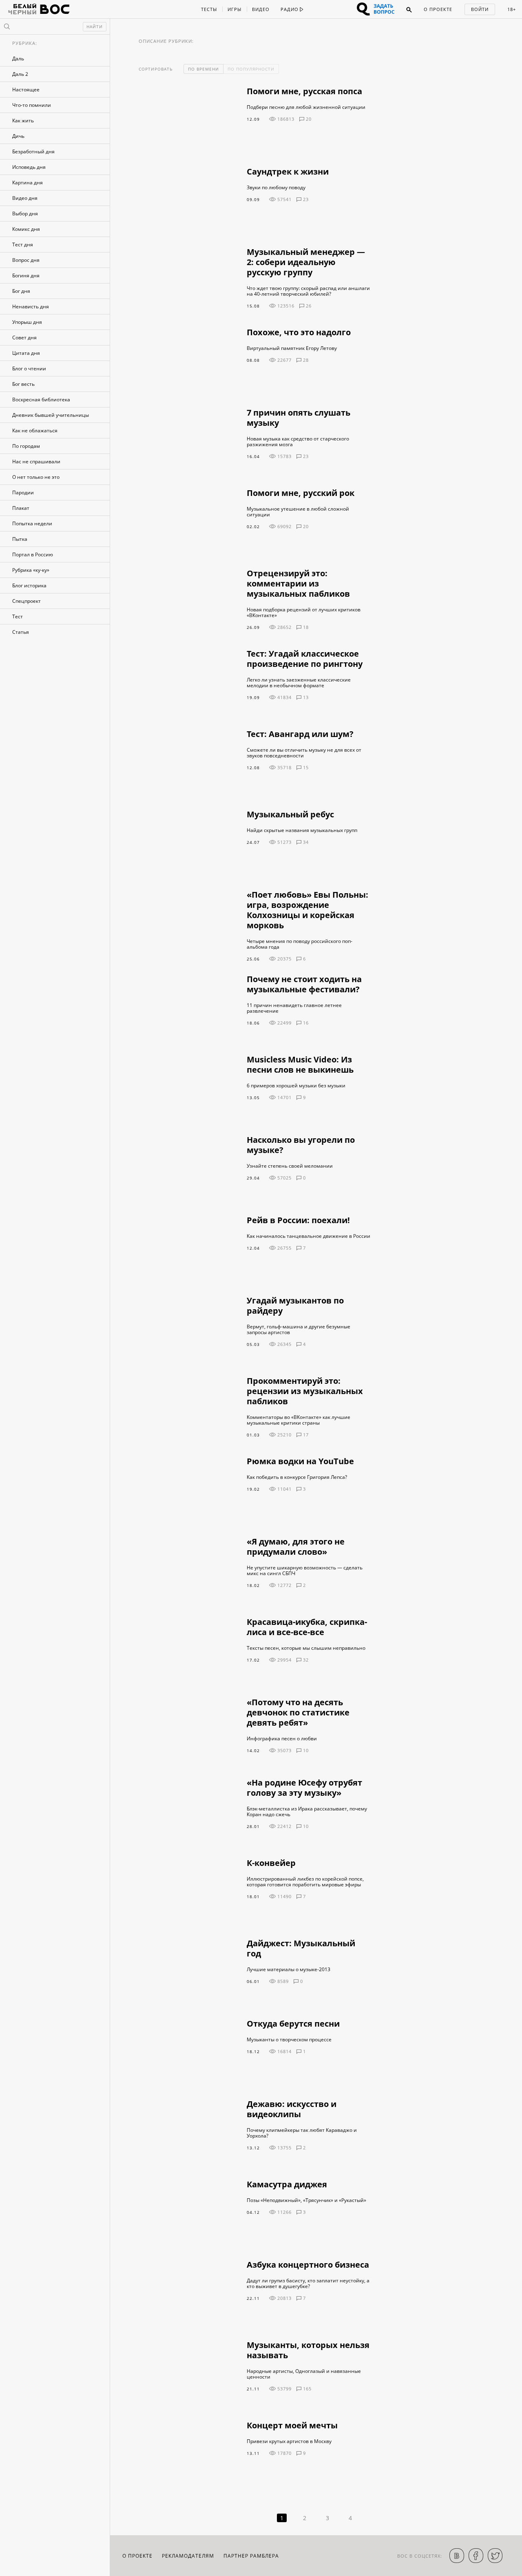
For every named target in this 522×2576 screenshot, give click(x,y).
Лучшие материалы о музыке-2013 (289, 1970)
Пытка (20, 539)
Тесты (209, 9)
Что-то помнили (32, 105)
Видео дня (25, 198)
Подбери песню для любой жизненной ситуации (306, 107)
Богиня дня (26, 276)
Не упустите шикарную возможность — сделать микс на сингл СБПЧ (305, 1571)
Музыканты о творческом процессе (289, 2040)
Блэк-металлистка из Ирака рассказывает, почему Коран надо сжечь (307, 1812)
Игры (234, 9)
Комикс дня (26, 229)
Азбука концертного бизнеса (308, 2265)
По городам (26, 446)
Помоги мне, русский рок (301, 493)
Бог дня (21, 291)
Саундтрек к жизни (288, 172)
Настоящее (26, 90)
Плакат (21, 508)
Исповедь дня (29, 167)
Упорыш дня (27, 322)
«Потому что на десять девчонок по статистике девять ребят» (298, 1712)
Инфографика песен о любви (282, 1739)
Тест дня (23, 245)
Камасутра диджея (287, 2184)
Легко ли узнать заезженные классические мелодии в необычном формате (299, 683)
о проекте (137, 2556)
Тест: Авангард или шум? (300, 734)
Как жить (23, 121)
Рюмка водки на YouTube (300, 1461)
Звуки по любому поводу (276, 188)
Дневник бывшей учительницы (51, 415)
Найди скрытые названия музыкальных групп (302, 830)
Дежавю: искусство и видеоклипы (292, 2109)
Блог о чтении (29, 368)
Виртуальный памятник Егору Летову (292, 348)
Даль (18, 59)
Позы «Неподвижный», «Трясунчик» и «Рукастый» (306, 2200)
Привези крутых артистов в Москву (289, 2441)
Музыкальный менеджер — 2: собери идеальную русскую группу (306, 262)
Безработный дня (33, 152)
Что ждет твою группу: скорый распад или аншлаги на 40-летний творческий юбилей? (308, 291)
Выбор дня (25, 214)
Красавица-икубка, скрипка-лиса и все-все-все (307, 1627)
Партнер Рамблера (251, 2556)
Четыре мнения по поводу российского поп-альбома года (300, 944)
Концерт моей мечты (292, 2425)
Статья (21, 632)
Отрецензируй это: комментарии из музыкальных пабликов (298, 583)
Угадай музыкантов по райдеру (295, 1306)
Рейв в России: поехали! (298, 1220)
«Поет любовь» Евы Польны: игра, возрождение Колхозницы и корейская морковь (307, 910)
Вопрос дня (26, 260)
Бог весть (23, 384)
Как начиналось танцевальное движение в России (309, 1236)
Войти (480, 9)
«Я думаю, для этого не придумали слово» (296, 1547)
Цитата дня (26, 353)
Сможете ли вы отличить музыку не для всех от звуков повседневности (304, 753)
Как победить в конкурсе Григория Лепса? (297, 1477)
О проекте (438, 9)
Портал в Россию (33, 554)
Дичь (18, 136)
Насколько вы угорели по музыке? (301, 1145)
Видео (261, 9)
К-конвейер (271, 1863)
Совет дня (24, 337)
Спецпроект (27, 601)
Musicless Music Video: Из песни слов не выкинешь (300, 1064)
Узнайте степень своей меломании (290, 1166)
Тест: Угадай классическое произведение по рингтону (305, 659)
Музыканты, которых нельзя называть (308, 2350)
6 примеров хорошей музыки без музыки (296, 1086)
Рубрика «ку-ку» (31, 570)
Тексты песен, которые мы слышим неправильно (306, 1648)
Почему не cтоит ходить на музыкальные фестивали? (304, 984)
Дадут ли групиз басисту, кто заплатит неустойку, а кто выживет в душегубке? (308, 2284)
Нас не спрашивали (36, 461)
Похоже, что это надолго (299, 332)
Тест (18, 616)
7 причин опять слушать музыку (299, 418)
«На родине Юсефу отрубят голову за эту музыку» (304, 1788)
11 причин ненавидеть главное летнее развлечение (294, 1008)
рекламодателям (188, 2556)
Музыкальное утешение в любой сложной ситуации (298, 512)
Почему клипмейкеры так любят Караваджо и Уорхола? (302, 2133)
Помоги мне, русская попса (304, 91)
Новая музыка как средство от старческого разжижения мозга (298, 442)
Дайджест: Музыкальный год (301, 1948)
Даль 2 (20, 74)
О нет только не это (36, 477)
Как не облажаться (35, 430)
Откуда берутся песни (293, 2024)
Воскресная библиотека (41, 399)
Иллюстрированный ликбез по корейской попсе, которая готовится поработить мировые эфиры (305, 1882)
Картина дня (28, 183)
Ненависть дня (31, 307)
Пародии (23, 492)
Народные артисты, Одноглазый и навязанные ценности (304, 2374)
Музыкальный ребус (290, 814)
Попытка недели (32, 523)
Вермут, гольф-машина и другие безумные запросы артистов (299, 1330)
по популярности (251, 69)
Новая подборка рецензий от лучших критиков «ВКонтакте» (304, 613)
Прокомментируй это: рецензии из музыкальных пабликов (305, 1391)
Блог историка (29, 585)
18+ (512, 9)
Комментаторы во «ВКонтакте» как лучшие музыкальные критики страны (299, 1420)
